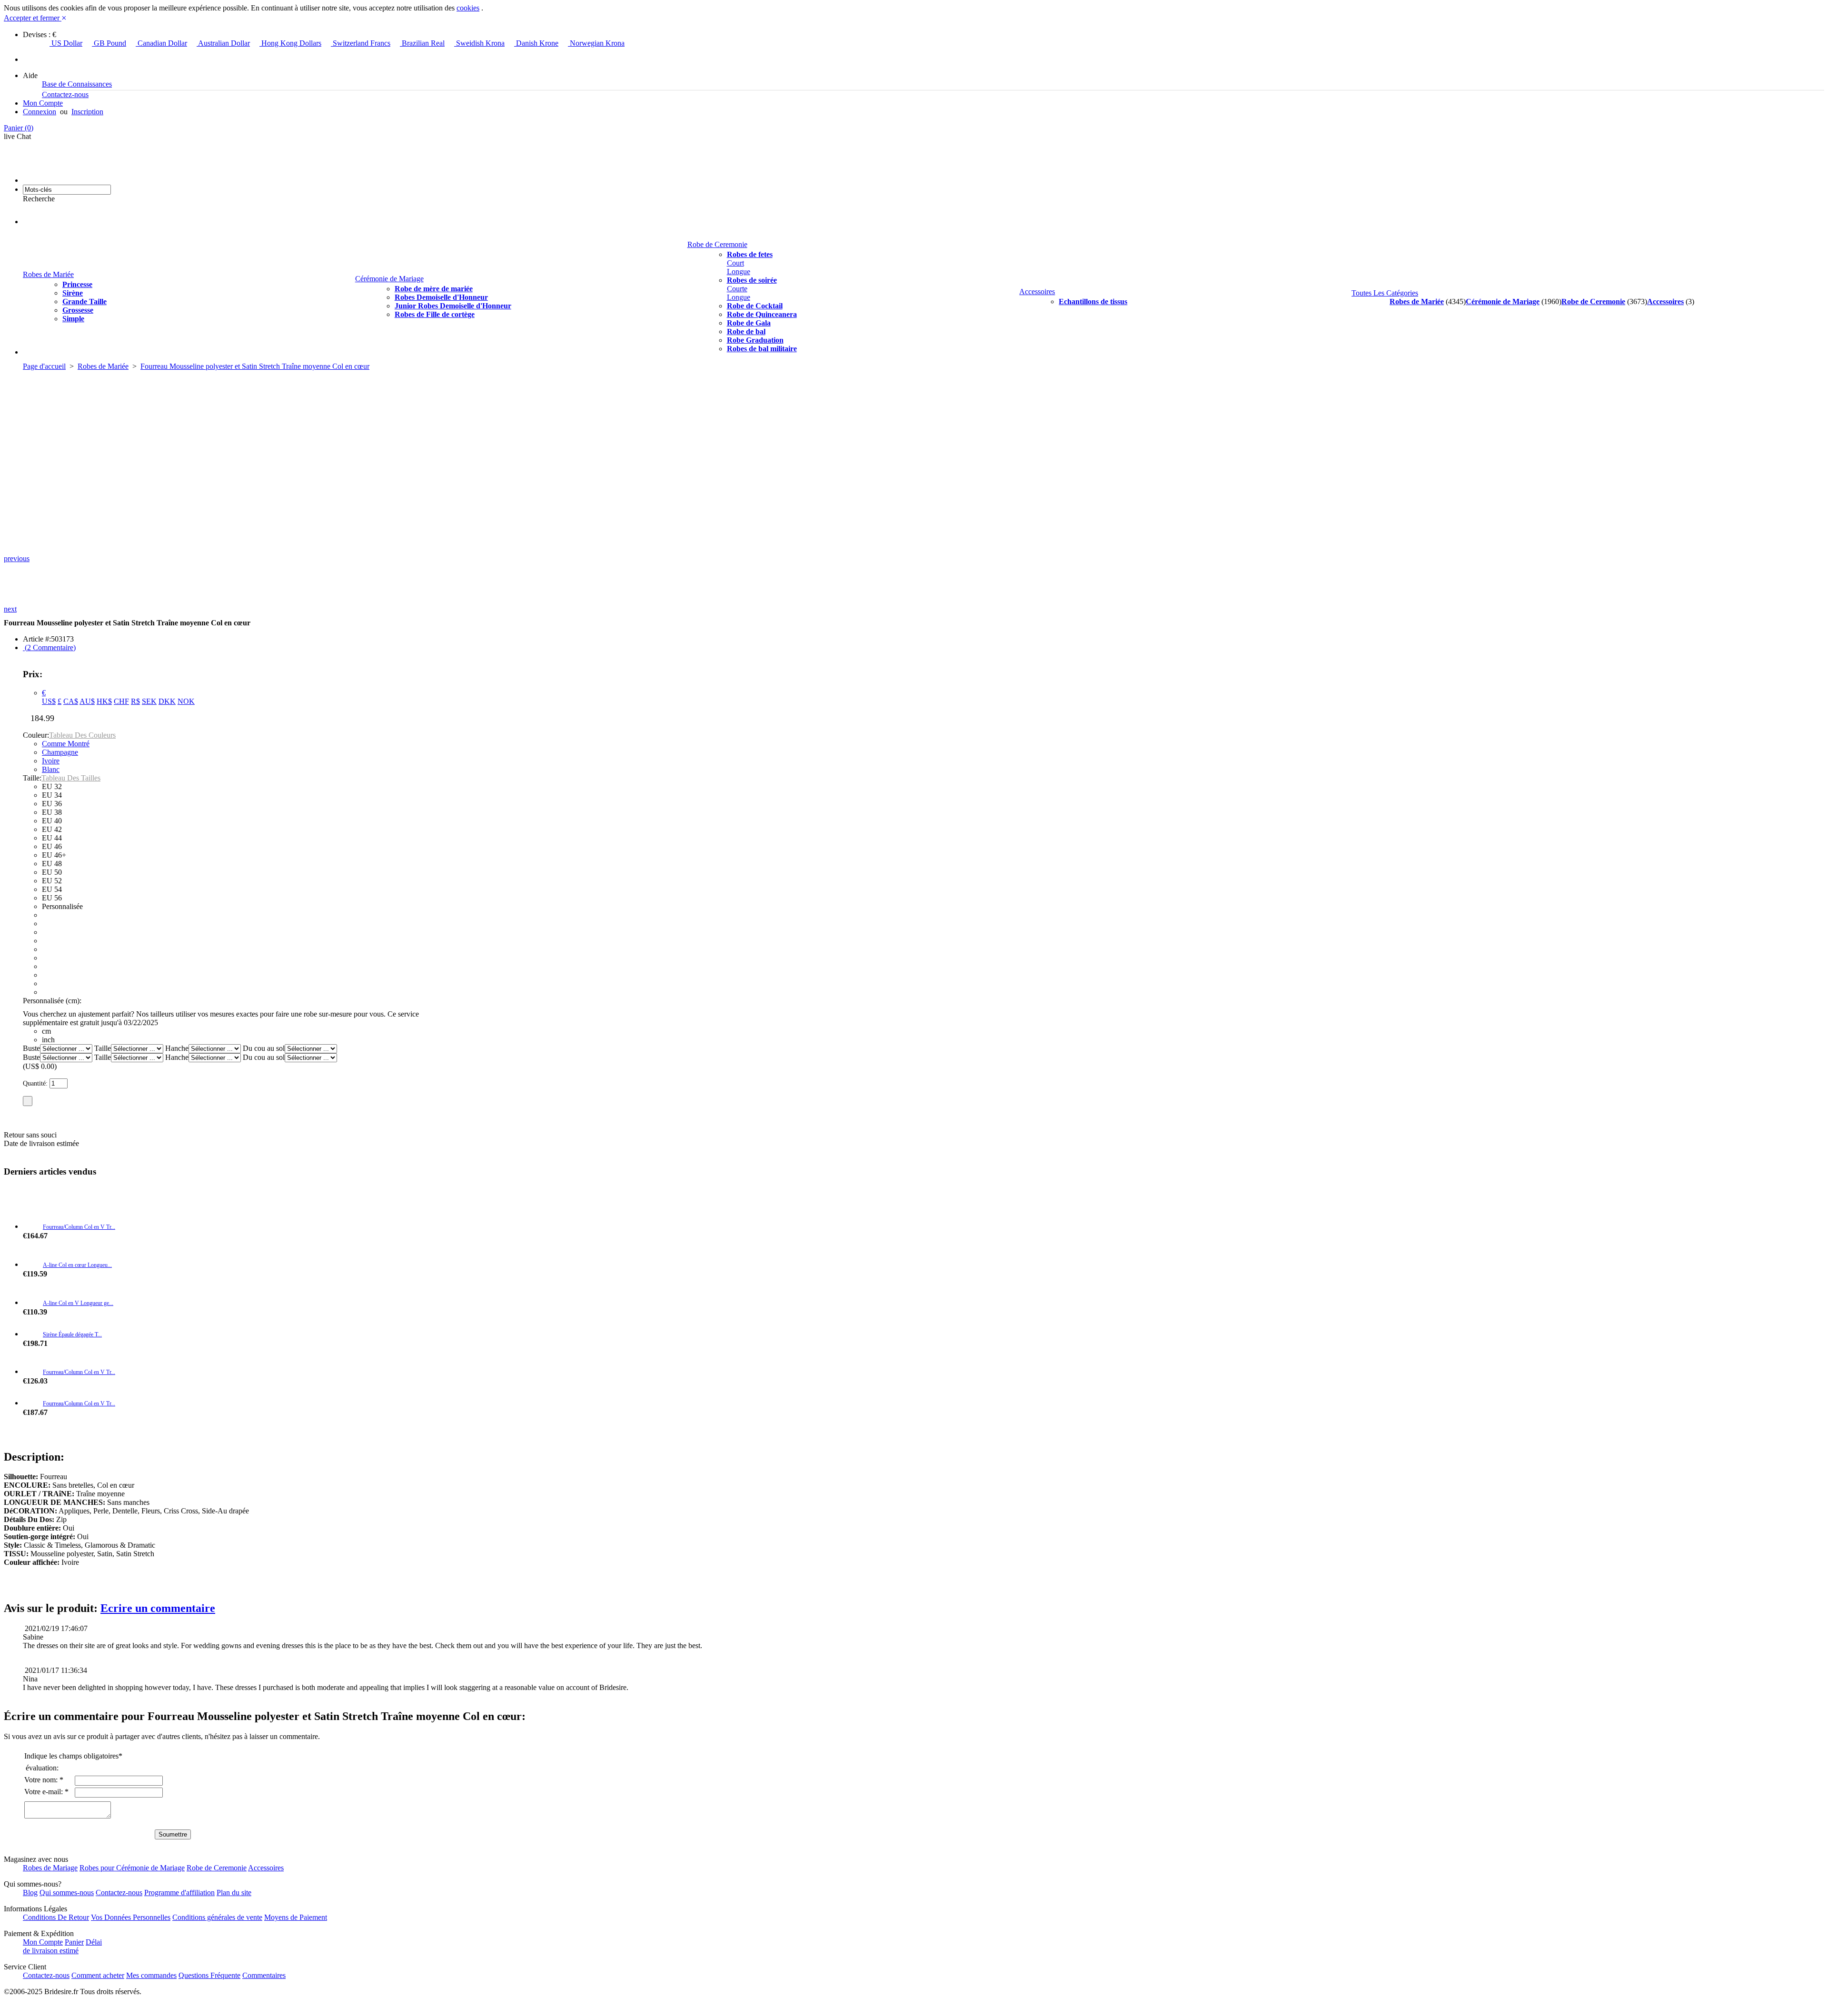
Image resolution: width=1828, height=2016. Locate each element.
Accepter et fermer (35, 18)
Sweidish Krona (479, 43)
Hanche (177, 1048)
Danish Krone (536, 43)
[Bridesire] (77, 180)
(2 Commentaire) (49, 647)
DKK (167, 701)
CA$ (71, 701)
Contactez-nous (65, 94)
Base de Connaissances (77, 84)
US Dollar (66, 43)
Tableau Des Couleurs (82, 735)
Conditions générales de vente (217, 1917)
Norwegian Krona (596, 43)
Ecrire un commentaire (158, 1608)
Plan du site (234, 1892)
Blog (30, 1892)
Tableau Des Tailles (71, 778)
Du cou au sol (264, 1048)
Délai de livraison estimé (62, 1946)
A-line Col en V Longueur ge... (78, 1303)
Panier (19, 128)
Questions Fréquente (209, 1975)
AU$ (87, 701)
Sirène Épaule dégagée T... (72, 1334)
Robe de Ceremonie (717, 244)
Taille (103, 1048)
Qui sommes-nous (67, 1892)
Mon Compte (43, 103)
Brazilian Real (422, 43)
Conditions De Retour (56, 1917)
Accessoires (1037, 292)
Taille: (32, 778)
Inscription (87, 112)
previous (17, 558)
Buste (31, 1048)
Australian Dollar (223, 43)
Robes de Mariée (48, 274)
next (10, 609)
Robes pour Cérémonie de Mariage (132, 1868)
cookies (468, 8)
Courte (737, 289)
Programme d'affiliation (179, 1892)
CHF (121, 701)
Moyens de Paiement (296, 1917)
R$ (135, 701)
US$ (49, 701)
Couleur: (36, 735)
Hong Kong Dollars (290, 43)
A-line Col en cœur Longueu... (77, 1265)
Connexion (40, 112)
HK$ (104, 701)
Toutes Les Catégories (1385, 293)
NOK (186, 701)
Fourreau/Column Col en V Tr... (79, 1227)
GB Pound (109, 43)
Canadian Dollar (161, 43)
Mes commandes (151, 1975)
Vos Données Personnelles (131, 1917)
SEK (149, 701)
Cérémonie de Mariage (389, 279)
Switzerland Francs (361, 43)
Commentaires (264, 1975)
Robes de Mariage (50, 1868)
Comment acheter (98, 1975)
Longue (739, 272)
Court (735, 263)
